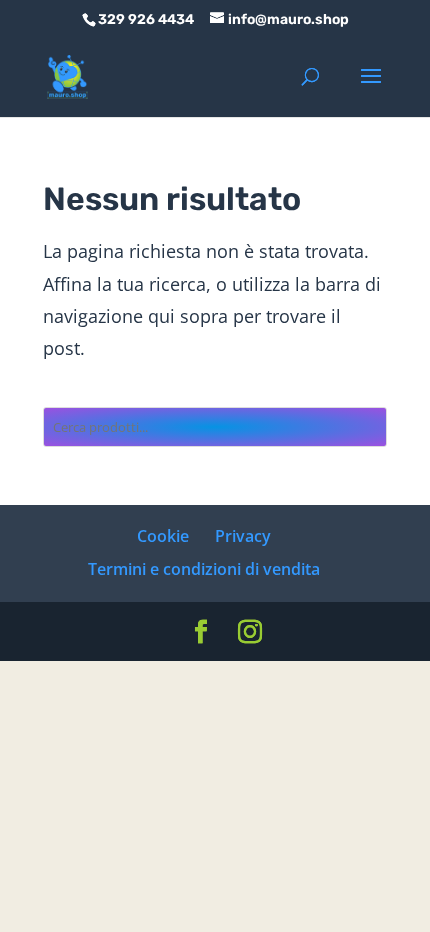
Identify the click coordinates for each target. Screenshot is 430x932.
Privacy (243, 536)
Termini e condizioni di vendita (204, 569)
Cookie (163, 536)
